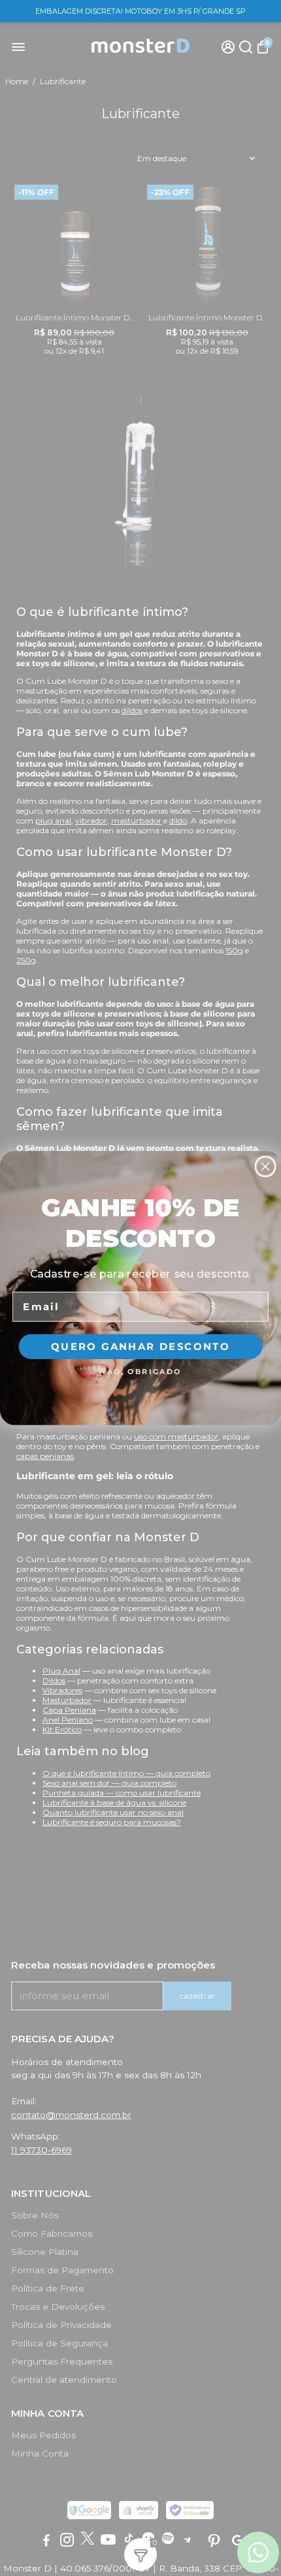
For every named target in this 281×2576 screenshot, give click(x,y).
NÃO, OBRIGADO (140, 1371)
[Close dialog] (266, 1166)
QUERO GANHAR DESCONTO (140, 1346)
